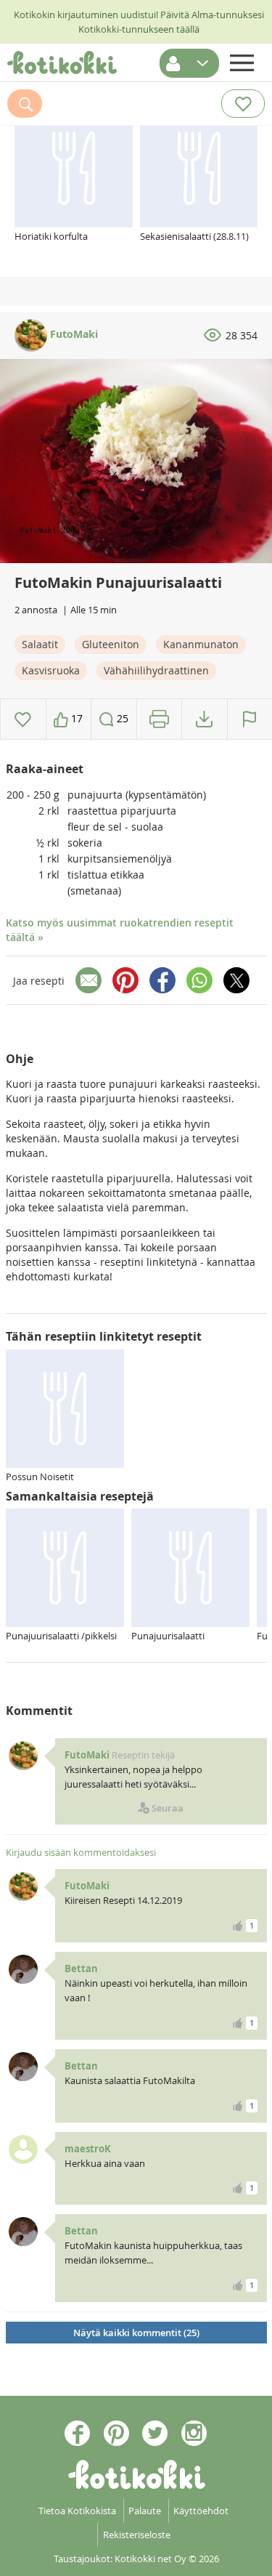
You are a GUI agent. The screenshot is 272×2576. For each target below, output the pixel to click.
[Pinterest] (125, 980)
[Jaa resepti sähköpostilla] (88, 980)
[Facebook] (162, 980)
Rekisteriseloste (137, 2535)
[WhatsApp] (199, 980)
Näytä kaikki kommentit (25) (136, 2333)
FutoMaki (73, 334)
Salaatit (40, 644)
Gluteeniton (111, 644)
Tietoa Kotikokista (77, 2511)
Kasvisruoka (51, 670)
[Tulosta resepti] (159, 719)
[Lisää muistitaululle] (23, 719)
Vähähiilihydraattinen (156, 670)
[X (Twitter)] (236, 980)
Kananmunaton (201, 644)
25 (121, 718)
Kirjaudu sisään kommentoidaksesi (81, 1852)
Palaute (145, 2511)
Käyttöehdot (201, 2511)
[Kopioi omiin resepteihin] (204, 719)
